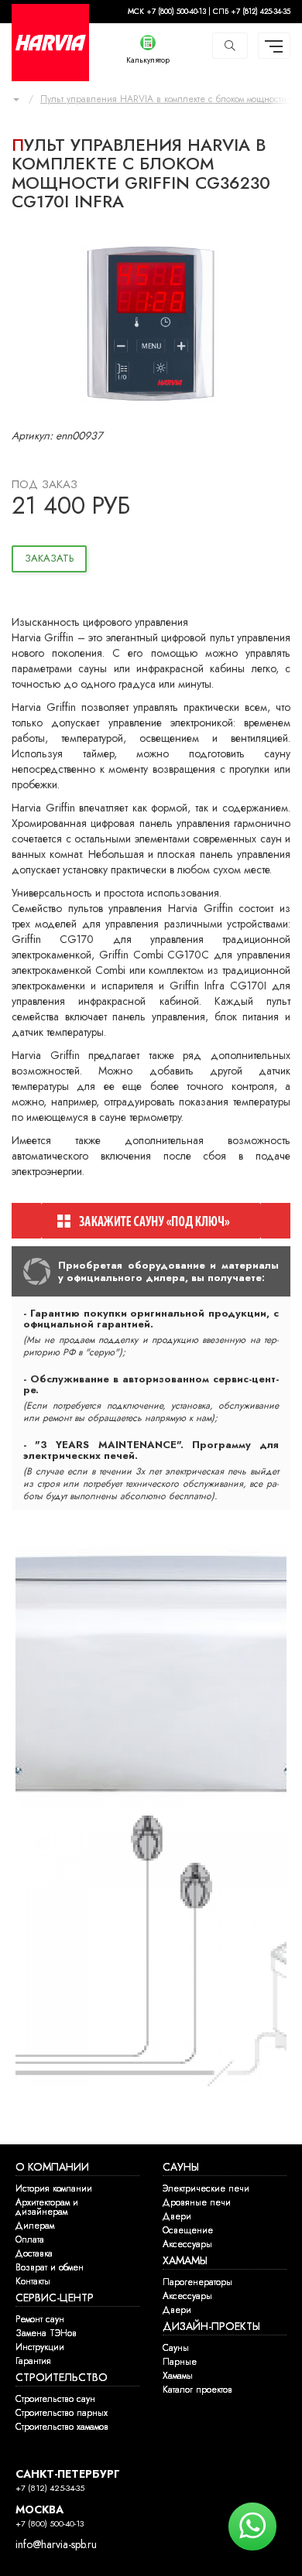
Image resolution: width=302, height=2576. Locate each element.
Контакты (33, 2281)
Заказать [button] (49, 559)
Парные (180, 2362)
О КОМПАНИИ (52, 2167)
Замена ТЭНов (46, 2333)
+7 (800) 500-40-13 (50, 2524)
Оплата (30, 2239)
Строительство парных (62, 2413)
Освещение (188, 2230)
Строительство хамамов (62, 2427)
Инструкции (40, 2347)
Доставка (34, 2253)
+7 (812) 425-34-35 (50, 2488)
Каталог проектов (197, 2390)
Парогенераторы (197, 2282)
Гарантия (33, 2361)
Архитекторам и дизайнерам (47, 2207)
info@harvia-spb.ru (56, 2545)
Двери (177, 2216)
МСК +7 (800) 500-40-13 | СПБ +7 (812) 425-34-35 (209, 12)
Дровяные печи (197, 2202)
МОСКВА (39, 2510)
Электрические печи (206, 2188)
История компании (54, 2188)
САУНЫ (181, 2167)
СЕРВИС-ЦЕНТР (55, 2298)
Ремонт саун (40, 2319)
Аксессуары (187, 2244)
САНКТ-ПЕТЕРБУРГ (68, 2474)
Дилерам (35, 2226)
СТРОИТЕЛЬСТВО (62, 2378)
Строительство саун (55, 2399)
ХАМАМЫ (185, 2261)
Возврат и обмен (50, 2267)
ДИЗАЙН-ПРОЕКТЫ (211, 2327)
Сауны (176, 2348)
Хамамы (178, 2376)
